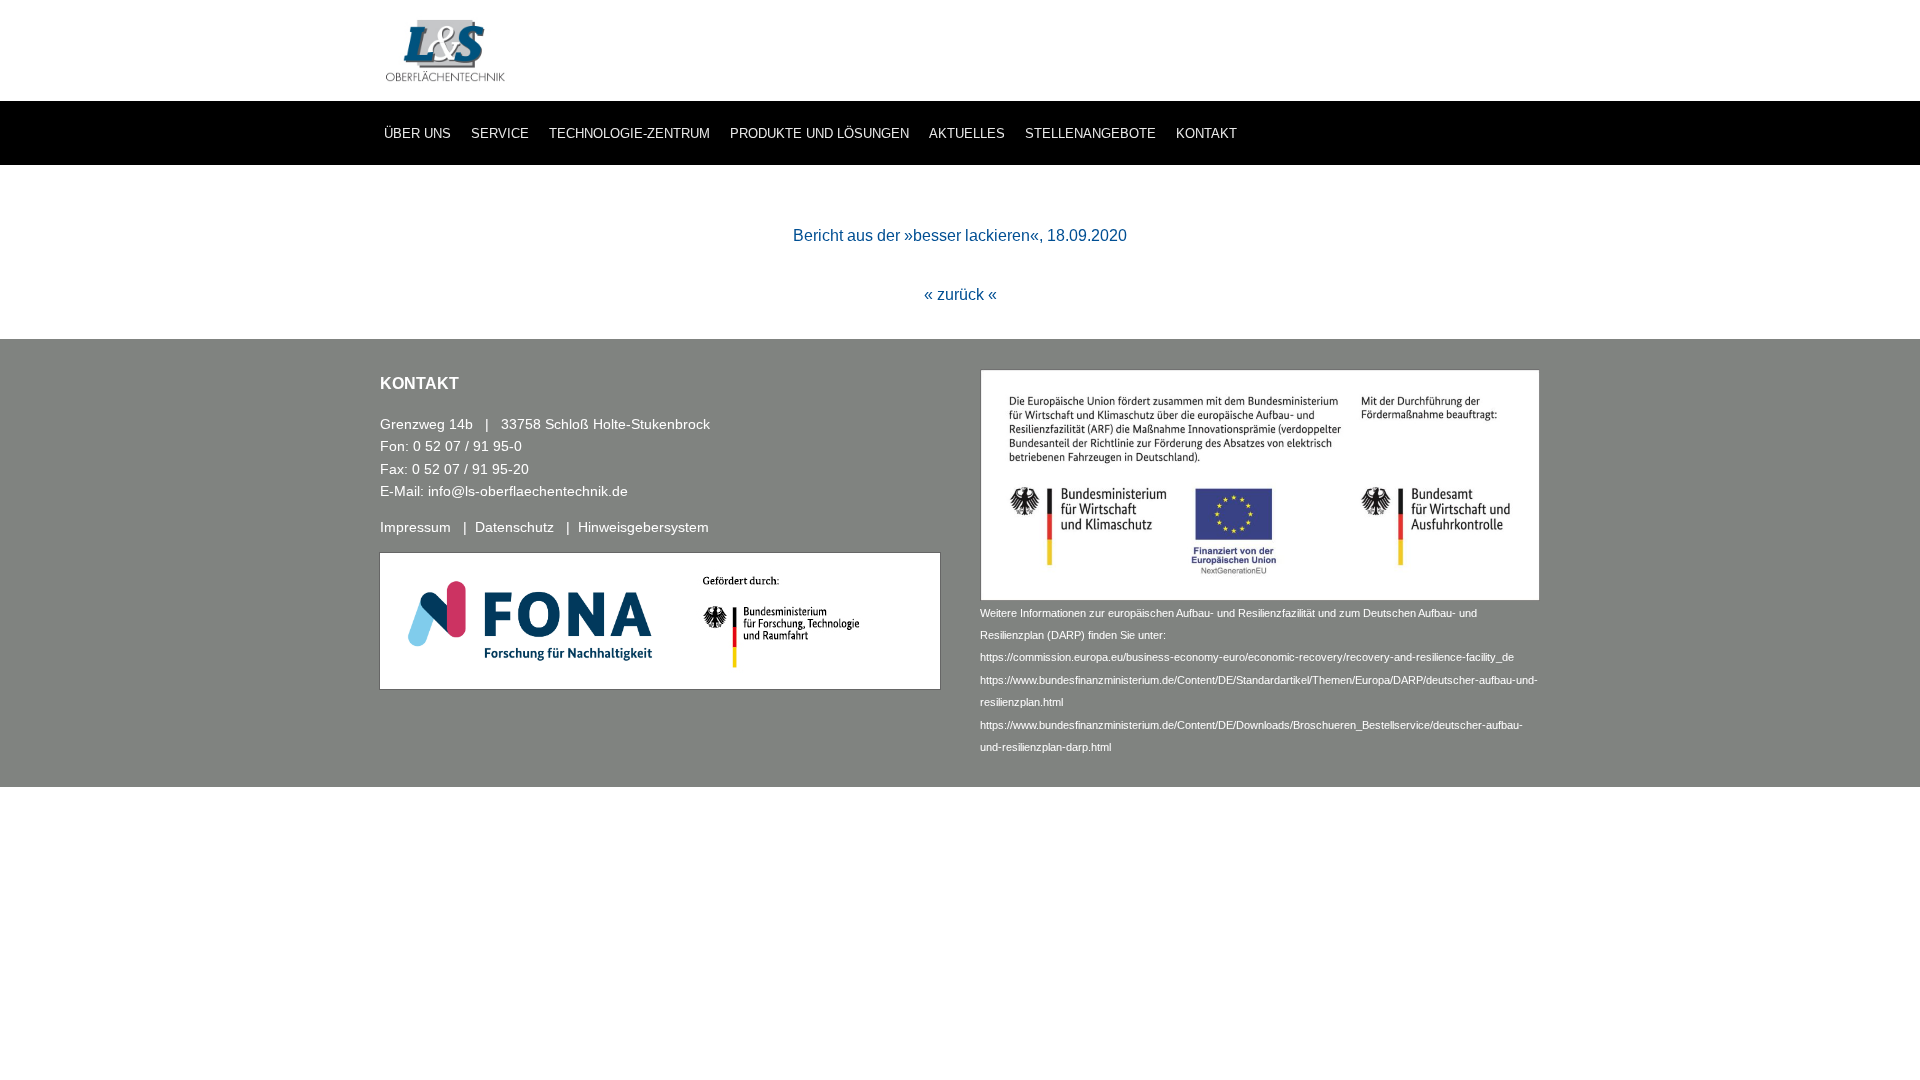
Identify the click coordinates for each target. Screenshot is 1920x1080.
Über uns (417, 133)
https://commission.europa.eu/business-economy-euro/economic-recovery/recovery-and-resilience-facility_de (1247, 657)
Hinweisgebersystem (643, 527)
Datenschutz (514, 527)
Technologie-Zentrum (629, 133)
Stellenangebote (1090, 133)
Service (500, 133)
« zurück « (960, 294)
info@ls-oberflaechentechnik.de (528, 491)
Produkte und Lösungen (819, 133)
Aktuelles (967, 133)
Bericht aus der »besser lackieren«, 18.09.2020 (960, 235)
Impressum (415, 527)
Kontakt (1206, 133)
